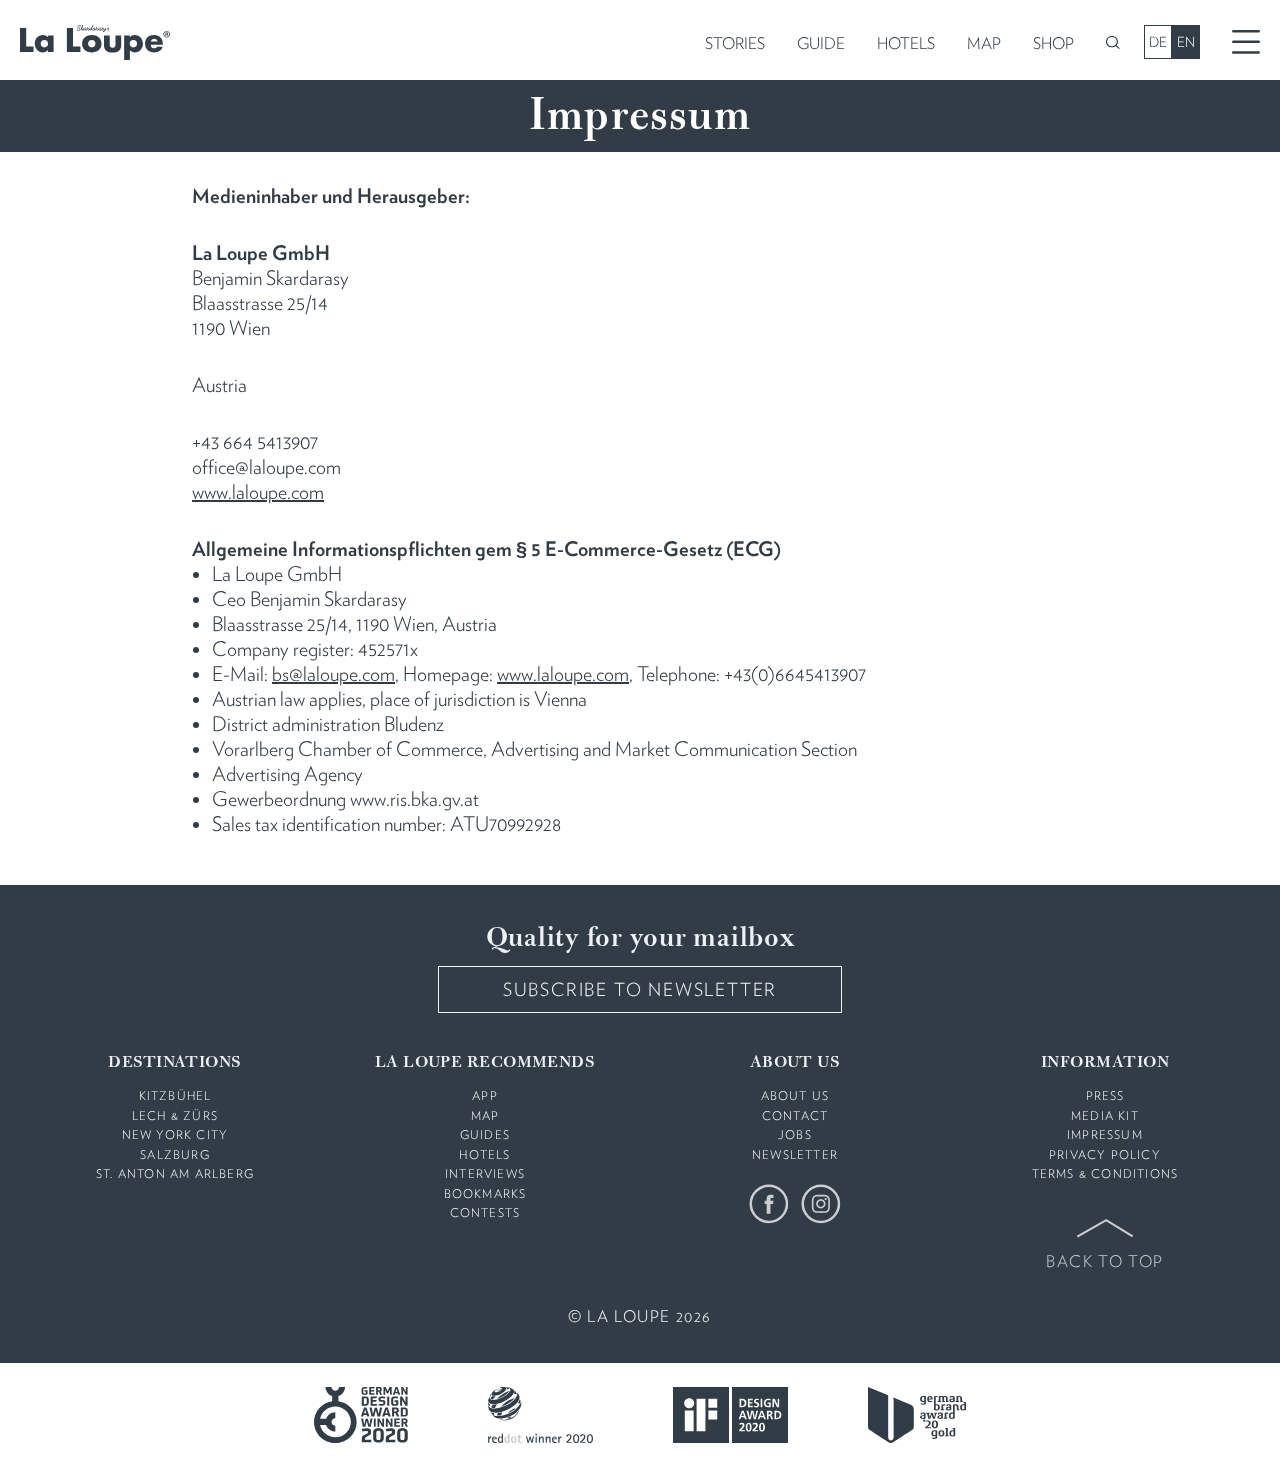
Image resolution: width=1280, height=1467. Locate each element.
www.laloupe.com (258, 492)
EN (1186, 42)
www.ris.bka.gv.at (414, 799)
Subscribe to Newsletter (640, 989)
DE (1158, 42)
